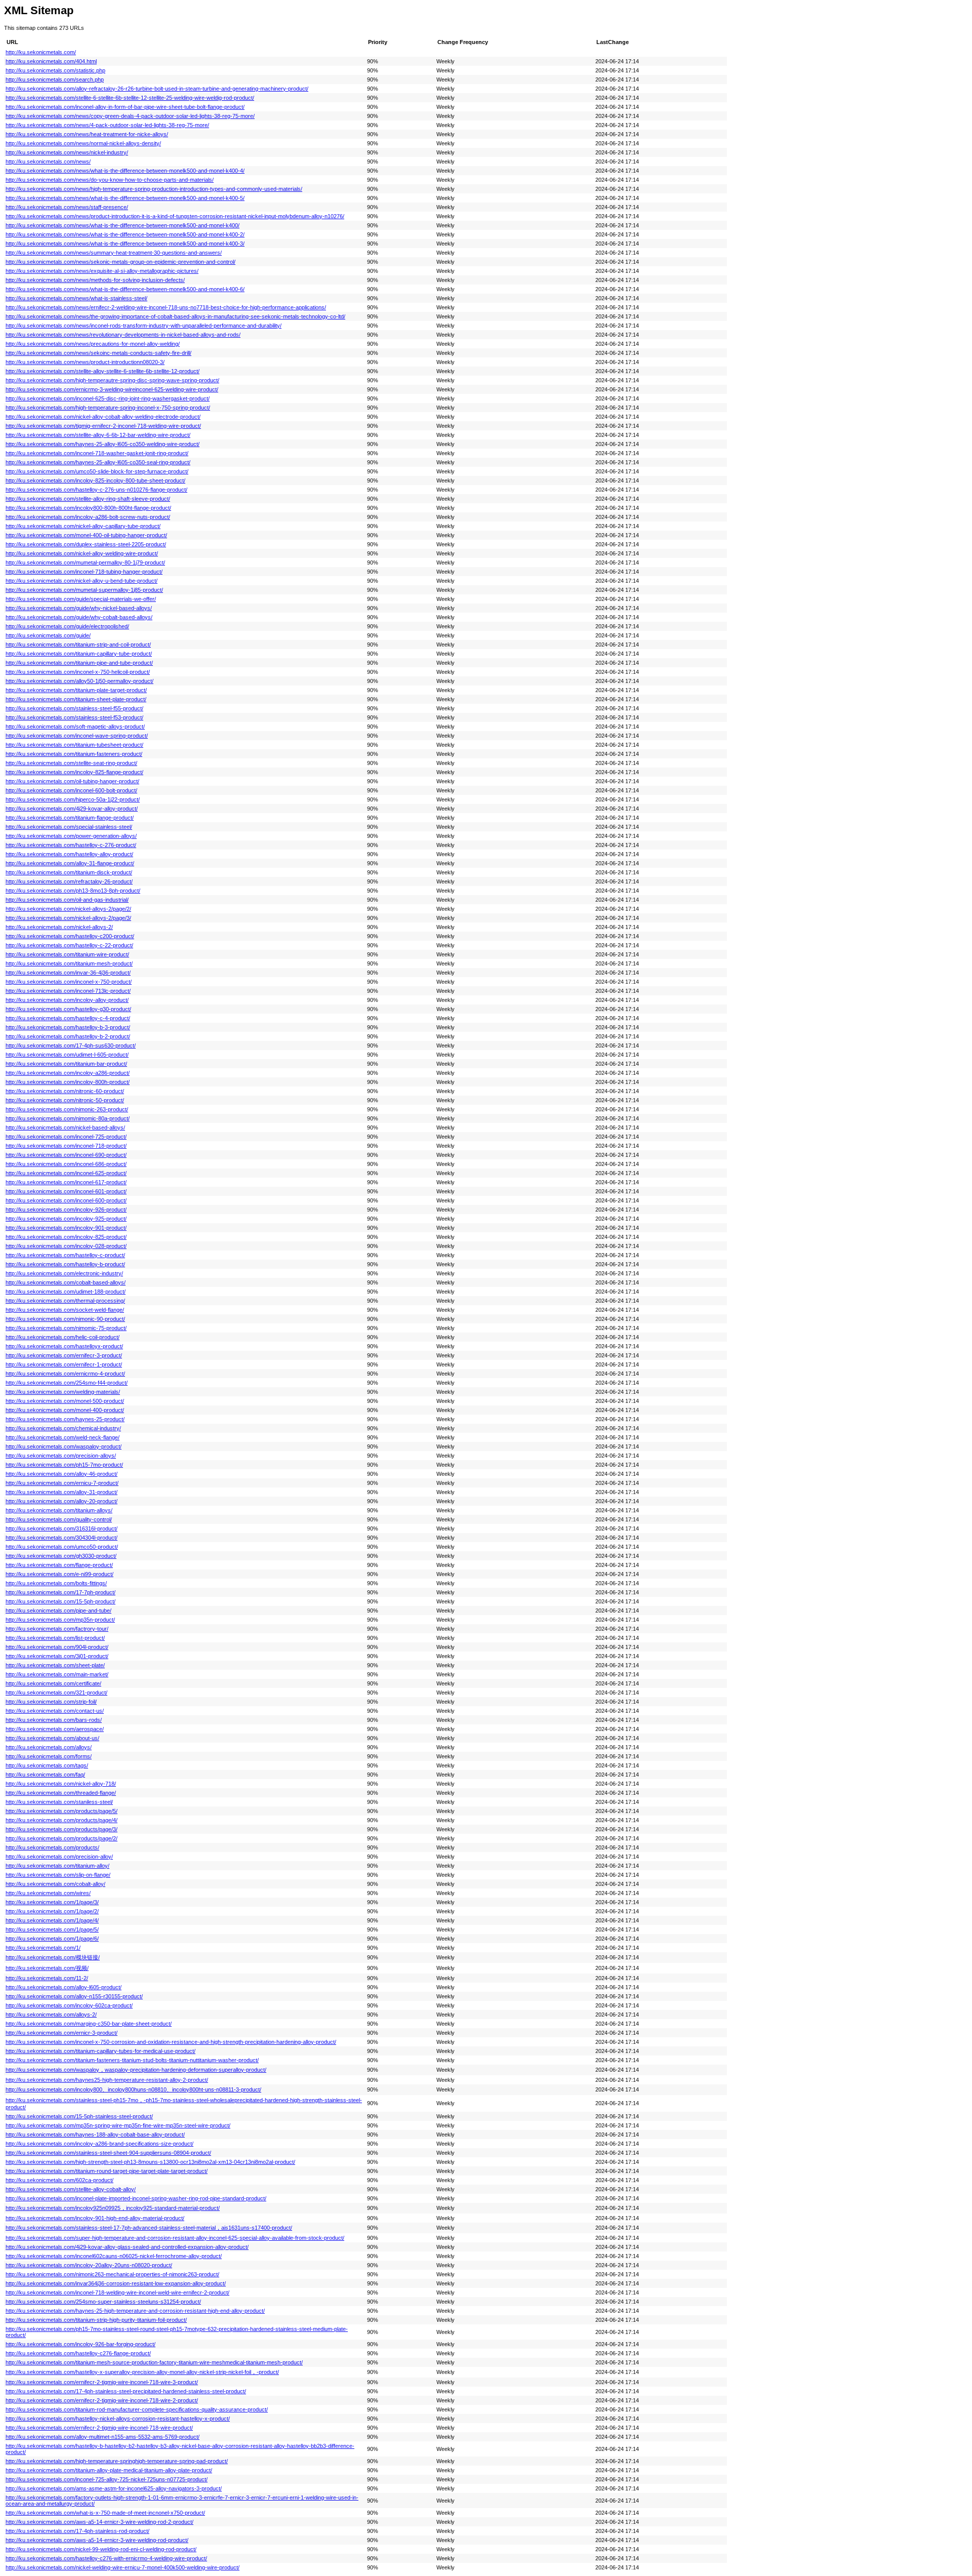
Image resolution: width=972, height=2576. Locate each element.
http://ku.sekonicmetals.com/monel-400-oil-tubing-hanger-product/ (86, 535)
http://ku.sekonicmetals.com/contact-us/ (55, 1711)
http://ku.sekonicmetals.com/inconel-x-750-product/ (69, 982)
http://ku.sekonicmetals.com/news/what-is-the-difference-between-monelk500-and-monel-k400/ (123, 225)
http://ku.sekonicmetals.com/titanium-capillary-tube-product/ (79, 654)
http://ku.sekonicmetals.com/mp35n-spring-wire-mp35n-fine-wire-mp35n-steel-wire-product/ (118, 2125)
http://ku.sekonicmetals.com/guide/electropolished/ (67, 626)
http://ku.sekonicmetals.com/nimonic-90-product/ (65, 1319)
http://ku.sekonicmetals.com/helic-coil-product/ (63, 1337)
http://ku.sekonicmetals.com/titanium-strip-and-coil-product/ (78, 645)
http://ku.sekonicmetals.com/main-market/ (57, 1674)
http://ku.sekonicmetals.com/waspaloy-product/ (64, 1446)
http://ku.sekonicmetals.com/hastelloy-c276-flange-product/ (78, 2353)
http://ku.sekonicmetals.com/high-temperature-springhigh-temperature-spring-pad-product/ (117, 2461)
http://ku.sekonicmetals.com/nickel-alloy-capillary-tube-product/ (83, 526)
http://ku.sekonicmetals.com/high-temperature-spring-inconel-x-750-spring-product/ (108, 408)
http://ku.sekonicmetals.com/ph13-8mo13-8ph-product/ (73, 891)
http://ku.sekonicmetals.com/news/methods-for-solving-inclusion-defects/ (95, 280)
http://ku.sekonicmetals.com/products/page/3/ (62, 1829)
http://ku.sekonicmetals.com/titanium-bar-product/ (66, 1064)
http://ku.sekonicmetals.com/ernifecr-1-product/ (64, 1364)
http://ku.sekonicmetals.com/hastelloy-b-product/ (65, 1264)
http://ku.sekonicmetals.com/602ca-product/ (59, 2180)
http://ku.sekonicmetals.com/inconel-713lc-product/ (68, 991)
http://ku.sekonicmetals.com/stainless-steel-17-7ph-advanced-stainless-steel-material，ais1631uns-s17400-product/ (149, 2228)
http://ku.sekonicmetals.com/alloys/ (49, 1747)
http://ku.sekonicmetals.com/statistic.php (55, 70)
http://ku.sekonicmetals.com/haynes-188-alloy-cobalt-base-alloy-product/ (95, 2135)
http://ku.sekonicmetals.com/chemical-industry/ (63, 1428)
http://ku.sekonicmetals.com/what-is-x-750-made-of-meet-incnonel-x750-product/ (105, 2513)
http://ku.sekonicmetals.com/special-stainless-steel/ (69, 827)
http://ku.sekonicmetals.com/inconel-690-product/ (66, 1155)
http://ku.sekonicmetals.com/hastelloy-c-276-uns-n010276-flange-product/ (96, 490)
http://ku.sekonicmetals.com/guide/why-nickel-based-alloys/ (79, 608)
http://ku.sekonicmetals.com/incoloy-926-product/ (66, 1210)
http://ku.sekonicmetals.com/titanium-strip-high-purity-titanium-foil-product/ (96, 2320)
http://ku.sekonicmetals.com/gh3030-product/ (61, 1556)
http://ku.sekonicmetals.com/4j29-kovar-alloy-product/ (72, 809)
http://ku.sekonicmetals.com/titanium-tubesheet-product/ (74, 745)
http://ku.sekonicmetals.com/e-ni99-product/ (59, 1574)
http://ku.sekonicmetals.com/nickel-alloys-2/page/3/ (68, 918)
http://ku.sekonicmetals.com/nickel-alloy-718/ (61, 1784)
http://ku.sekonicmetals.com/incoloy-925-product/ (66, 1219)
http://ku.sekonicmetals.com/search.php (55, 79)
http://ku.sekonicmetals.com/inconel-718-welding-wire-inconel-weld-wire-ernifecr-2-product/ (117, 2292)
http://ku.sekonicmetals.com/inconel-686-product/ (66, 1164)
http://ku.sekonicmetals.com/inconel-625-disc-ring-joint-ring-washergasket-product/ (108, 398)
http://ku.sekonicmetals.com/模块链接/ (53, 1957)
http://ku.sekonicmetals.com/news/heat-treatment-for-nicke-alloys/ (87, 134)
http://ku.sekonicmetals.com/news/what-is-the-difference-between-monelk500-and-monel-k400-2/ (125, 234)
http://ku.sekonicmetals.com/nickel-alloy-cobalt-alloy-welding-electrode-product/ (103, 417)
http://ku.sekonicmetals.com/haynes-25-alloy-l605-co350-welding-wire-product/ (103, 444)
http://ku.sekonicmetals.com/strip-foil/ (51, 1702)
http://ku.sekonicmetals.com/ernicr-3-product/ (62, 2033)
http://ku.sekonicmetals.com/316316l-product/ (62, 1528)
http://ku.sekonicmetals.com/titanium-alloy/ (57, 1866)
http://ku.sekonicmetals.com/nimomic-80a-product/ (68, 1118)
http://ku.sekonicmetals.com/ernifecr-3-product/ (64, 1355)
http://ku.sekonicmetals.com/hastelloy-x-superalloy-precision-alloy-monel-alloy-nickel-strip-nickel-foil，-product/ (142, 2372)
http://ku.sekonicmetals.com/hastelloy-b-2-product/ (68, 1036)
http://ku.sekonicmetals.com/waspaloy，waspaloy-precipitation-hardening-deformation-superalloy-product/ (136, 2070)
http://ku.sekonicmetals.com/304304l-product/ (62, 1538)
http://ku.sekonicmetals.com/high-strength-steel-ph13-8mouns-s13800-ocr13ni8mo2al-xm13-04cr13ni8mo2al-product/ (150, 2162)
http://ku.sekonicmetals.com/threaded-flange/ (61, 1793)
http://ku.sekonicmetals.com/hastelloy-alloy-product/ (69, 854)
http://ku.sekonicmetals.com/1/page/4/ (52, 1920)
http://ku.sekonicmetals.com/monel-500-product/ (65, 1401)
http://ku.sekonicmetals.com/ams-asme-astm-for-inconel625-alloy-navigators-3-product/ (114, 2488)
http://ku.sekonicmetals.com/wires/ (48, 1893)
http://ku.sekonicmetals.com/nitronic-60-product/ (65, 1091)
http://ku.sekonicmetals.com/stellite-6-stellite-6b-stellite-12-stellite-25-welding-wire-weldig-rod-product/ (130, 98)
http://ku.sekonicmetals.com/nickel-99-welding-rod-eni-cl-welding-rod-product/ (101, 2549)
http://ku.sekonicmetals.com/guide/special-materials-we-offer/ (81, 599)
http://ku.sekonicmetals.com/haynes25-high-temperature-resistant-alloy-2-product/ (107, 2080)
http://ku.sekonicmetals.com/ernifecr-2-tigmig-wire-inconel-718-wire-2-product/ (102, 2400)
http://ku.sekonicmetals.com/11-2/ (47, 1978)
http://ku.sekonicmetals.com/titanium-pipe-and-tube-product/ (79, 663)
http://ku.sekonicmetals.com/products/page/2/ (62, 1838)
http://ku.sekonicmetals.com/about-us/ (52, 1738)
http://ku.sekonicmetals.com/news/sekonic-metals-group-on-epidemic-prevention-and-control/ (120, 262)
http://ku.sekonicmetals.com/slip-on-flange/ (58, 1875)
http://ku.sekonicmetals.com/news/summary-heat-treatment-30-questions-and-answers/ (114, 253)
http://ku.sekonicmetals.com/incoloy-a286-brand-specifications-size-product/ (99, 2144)
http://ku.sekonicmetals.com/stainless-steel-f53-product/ (74, 717)
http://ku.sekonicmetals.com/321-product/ (56, 1693)
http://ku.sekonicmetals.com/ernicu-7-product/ (62, 1483)
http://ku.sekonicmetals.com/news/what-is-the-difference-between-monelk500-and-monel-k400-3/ (125, 244)
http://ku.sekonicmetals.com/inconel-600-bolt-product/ (71, 790)
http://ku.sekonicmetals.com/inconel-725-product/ (66, 1137)
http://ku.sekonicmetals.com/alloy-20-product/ (62, 1501)
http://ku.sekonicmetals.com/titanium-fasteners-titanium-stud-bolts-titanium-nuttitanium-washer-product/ (132, 2060)
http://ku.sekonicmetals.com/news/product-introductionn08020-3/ (85, 362)
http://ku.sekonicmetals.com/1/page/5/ (52, 1929)
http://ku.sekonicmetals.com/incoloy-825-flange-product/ (74, 772)
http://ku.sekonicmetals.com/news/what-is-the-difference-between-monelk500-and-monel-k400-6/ (125, 289)
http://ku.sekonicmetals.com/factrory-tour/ (57, 1629)
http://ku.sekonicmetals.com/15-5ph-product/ (60, 1601)
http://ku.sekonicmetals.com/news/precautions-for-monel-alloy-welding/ (93, 344)
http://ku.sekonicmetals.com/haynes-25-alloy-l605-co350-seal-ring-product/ (98, 462)
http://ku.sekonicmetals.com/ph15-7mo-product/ (64, 1465)
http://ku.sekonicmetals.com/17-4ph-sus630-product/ (71, 1045)
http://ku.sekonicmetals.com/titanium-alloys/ (59, 1510)
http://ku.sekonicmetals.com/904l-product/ (57, 1647)
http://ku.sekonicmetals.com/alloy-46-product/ (62, 1474)
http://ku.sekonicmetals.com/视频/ (47, 1968)
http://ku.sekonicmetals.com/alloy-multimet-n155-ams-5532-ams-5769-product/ (103, 2437)
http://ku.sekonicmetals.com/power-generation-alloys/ (71, 836)
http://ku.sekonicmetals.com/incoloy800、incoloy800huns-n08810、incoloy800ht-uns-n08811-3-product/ (133, 2089)
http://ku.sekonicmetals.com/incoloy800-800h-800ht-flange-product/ (88, 508)
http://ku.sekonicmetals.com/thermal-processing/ (65, 1301)
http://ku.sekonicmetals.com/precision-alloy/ (59, 1857)
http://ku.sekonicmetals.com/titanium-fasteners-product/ (74, 754)
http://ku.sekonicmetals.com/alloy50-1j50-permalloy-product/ (79, 681)
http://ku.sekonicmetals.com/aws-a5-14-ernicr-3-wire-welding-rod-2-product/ (99, 2522)
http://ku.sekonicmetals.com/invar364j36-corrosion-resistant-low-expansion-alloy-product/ (116, 2283)
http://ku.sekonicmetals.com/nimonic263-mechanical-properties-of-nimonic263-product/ (112, 2274)
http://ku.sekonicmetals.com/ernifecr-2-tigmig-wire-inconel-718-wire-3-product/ (102, 2382)
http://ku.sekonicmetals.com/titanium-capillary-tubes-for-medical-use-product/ (100, 2051)
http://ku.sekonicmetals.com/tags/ (47, 1765)
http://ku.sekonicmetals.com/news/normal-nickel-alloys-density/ (83, 143)
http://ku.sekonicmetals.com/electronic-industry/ (64, 1273)
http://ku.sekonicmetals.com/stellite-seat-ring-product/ (71, 763)
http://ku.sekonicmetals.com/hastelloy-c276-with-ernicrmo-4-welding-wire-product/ (106, 2558)
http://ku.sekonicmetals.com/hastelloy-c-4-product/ (68, 1018)
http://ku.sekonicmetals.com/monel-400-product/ (65, 1410)
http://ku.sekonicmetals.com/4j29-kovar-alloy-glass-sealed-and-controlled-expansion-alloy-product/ (127, 2247)
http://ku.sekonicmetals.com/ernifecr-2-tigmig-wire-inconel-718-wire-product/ (99, 2428)
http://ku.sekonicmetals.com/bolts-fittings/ (56, 1583)
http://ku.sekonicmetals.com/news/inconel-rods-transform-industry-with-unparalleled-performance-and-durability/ (144, 326)
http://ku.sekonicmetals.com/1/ (43, 1948)
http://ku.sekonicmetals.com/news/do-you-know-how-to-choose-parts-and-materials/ (110, 180)
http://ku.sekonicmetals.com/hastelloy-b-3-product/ (68, 1027)
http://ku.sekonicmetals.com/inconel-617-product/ (66, 1182)
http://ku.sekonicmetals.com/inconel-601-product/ (66, 1191)
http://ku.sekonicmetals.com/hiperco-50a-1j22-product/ (73, 799)
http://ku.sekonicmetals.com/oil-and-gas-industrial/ (67, 900)
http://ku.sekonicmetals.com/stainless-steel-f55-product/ (74, 708)
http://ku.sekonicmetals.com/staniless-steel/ (59, 1802)
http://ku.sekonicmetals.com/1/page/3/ (52, 1902)
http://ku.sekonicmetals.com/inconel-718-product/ (66, 1146)
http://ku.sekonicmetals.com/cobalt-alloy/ (55, 1884)
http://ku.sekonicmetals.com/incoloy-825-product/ (66, 1237)
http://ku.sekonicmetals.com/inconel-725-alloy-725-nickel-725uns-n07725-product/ (107, 2479)
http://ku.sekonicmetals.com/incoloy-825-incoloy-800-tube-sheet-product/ (95, 480)
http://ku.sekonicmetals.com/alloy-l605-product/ (64, 1987)
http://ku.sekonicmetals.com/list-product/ (55, 1638)
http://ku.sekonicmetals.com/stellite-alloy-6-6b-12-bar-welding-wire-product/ (98, 435)
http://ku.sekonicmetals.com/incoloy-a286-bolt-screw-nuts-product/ (88, 517)
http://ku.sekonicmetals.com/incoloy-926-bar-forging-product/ (80, 2344)
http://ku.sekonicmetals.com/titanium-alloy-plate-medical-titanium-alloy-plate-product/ (109, 2470)
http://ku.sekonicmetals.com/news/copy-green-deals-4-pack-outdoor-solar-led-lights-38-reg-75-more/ (130, 116)
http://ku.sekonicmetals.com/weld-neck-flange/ (63, 1437)
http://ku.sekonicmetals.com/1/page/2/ (52, 1911)
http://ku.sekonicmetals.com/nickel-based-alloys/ (65, 1128)
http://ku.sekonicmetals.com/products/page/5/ (62, 1811)
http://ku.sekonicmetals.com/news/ (48, 162)
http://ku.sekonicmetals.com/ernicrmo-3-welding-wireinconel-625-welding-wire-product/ (112, 389)
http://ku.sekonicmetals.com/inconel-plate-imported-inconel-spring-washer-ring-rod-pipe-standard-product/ (136, 2198)
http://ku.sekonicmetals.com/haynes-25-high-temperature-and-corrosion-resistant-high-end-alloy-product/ (135, 2311)
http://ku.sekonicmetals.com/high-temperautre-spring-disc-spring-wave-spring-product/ (112, 380)
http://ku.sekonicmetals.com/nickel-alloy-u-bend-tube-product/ (82, 581)
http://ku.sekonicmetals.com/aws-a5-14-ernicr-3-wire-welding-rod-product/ (97, 2540)
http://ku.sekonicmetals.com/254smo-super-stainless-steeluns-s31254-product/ (103, 2302)
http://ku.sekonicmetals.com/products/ (52, 1847)
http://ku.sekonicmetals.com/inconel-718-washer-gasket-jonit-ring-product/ (97, 453)
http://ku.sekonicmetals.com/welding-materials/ (63, 1392)
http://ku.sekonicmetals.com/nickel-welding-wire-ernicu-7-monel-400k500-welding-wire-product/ (123, 2567)
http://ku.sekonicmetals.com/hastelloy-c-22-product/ (69, 945)
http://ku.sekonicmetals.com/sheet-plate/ (55, 1665)
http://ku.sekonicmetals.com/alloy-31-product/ (62, 1492)
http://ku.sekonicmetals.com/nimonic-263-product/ (67, 1109)
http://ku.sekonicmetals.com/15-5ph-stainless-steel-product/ (79, 2116)
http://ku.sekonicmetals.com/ (41, 52)
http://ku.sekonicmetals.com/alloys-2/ (51, 2015)
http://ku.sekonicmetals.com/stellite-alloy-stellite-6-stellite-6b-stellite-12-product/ (103, 371)
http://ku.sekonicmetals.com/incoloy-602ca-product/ (69, 2005)
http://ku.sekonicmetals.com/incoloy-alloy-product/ (67, 1000)
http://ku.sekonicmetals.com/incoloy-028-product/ (66, 1246)
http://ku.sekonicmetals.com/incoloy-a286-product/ (68, 1073)
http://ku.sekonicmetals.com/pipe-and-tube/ (58, 1611)
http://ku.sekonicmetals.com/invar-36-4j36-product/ (68, 973)
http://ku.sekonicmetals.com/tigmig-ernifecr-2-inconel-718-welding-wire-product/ (103, 426)
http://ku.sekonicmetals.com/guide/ (48, 635)
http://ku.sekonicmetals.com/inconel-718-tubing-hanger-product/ (84, 572)
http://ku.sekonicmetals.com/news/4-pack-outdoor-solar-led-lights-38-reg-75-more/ (107, 125)
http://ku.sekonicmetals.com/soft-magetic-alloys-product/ (75, 727)
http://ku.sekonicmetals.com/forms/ (49, 1756)
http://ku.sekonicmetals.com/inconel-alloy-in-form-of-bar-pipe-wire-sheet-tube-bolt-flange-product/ (125, 107)
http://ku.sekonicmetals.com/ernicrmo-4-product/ (65, 1374)
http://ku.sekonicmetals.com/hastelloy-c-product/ (65, 1255)
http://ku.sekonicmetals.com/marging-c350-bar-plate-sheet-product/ (89, 2024)
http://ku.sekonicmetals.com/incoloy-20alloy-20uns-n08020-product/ (89, 2265)
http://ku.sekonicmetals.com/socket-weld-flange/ (65, 1310)
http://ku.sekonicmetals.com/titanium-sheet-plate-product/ (76, 699)
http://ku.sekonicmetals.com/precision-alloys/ (61, 1456)
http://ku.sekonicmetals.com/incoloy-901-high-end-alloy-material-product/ (95, 2218)
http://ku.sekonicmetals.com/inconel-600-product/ (66, 1200)
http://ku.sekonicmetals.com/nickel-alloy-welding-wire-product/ (82, 553)
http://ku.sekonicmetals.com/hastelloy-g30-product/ (68, 1009)
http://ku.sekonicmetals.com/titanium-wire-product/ (67, 954)
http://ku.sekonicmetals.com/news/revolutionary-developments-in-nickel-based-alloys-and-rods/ (123, 335)
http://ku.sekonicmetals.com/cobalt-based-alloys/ (66, 1282)
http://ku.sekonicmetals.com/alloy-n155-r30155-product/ (74, 1996)
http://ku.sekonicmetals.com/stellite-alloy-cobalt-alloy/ (71, 2189)
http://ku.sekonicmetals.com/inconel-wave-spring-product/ (77, 736)
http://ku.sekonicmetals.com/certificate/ (53, 1683)
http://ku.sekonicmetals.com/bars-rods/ (54, 1720)
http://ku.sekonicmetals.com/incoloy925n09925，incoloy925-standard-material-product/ (113, 2208)
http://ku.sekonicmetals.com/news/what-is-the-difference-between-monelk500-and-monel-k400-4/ (125, 171)
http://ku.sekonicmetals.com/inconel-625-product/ (66, 1173)
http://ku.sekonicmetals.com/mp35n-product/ (60, 1620)
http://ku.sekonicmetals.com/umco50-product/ (62, 1547)
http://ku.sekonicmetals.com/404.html (51, 61)
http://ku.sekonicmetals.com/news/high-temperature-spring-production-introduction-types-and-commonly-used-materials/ (154, 189)
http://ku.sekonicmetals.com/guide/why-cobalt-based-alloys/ (79, 617)
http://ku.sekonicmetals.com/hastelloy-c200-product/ (70, 936)
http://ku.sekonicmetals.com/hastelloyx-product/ (64, 1346)
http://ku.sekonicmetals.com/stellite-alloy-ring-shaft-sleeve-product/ (88, 499)
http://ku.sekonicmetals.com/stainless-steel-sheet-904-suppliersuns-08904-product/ (108, 2153)
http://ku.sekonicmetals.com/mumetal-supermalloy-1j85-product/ (84, 590)
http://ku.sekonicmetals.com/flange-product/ (59, 1565)
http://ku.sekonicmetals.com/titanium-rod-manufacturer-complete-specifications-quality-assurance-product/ (137, 2409)
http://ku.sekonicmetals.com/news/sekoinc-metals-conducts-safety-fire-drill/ (98, 353)
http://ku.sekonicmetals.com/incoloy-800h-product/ (68, 1082)
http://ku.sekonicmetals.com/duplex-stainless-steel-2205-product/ (86, 544)
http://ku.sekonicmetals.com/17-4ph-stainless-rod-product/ (77, 2531)
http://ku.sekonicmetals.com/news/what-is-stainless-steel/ (76, 298)
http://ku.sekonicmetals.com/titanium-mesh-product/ (69, 963)
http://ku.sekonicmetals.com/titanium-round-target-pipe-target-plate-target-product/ (107, 2171)
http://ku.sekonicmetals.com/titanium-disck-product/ (69, 872)
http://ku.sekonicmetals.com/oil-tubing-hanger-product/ (72, 781)
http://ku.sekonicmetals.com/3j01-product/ (57, 1656)
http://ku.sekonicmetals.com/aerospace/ (55, 1729)
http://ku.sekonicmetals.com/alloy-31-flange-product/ (70, 863)
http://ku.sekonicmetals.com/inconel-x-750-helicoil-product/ (78, 672)
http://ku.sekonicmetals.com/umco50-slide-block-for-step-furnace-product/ (97, 471)
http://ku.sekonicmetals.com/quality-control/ (59, 1519)
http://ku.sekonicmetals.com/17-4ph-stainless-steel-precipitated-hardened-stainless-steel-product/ (126, 2391)
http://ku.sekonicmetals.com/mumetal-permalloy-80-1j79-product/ (85, 562)
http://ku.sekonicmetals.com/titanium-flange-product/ (70, 818)
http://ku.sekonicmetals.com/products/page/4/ (62, 1820)
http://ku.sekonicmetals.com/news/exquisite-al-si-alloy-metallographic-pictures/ (102, 271)
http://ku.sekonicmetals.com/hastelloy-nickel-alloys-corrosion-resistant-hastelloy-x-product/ (118, 2419)
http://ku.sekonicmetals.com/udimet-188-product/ (66, 1292)
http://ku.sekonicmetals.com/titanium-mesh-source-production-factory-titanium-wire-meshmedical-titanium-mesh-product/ (154, 2362)
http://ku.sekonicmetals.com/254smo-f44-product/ (67, 1383)
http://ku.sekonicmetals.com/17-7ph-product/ (60, 1592)
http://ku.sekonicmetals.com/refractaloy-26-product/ (69, 881)
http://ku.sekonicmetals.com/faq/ (45, 1775)
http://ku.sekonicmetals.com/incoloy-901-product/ (66, 1228)
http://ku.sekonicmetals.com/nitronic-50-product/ (65, 1100)
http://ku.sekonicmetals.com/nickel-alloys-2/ (59, 927)
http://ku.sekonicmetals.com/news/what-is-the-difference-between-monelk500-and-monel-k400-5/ (125, 198)
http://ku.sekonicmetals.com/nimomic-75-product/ (66, 1328)
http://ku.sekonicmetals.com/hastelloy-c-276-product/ (71, 845)
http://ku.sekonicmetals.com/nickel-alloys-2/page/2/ (68, 909)
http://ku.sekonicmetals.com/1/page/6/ (52, 1939)
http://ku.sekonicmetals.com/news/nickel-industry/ (67, 152)
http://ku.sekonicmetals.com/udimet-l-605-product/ (67, 1055)
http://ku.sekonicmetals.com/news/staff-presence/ (67, 207)
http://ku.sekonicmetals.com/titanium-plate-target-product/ (76, 690)
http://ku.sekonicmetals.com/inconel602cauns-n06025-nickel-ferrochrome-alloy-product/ (114, 2256)
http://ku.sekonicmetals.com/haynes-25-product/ (65, 1419)
